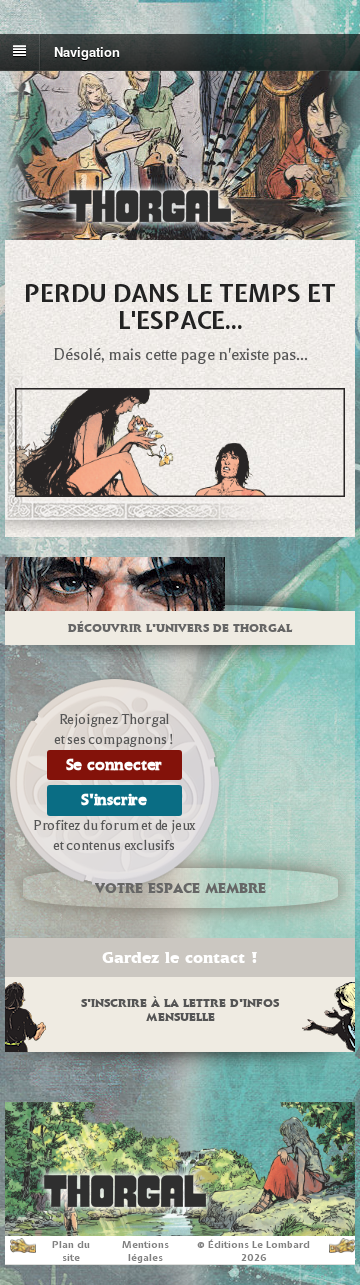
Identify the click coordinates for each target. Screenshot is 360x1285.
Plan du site (71, 1251)
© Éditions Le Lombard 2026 (253, 1251)
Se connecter (114, 764)
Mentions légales (145, 1251)
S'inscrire (114, 799)
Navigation (87, 50)
